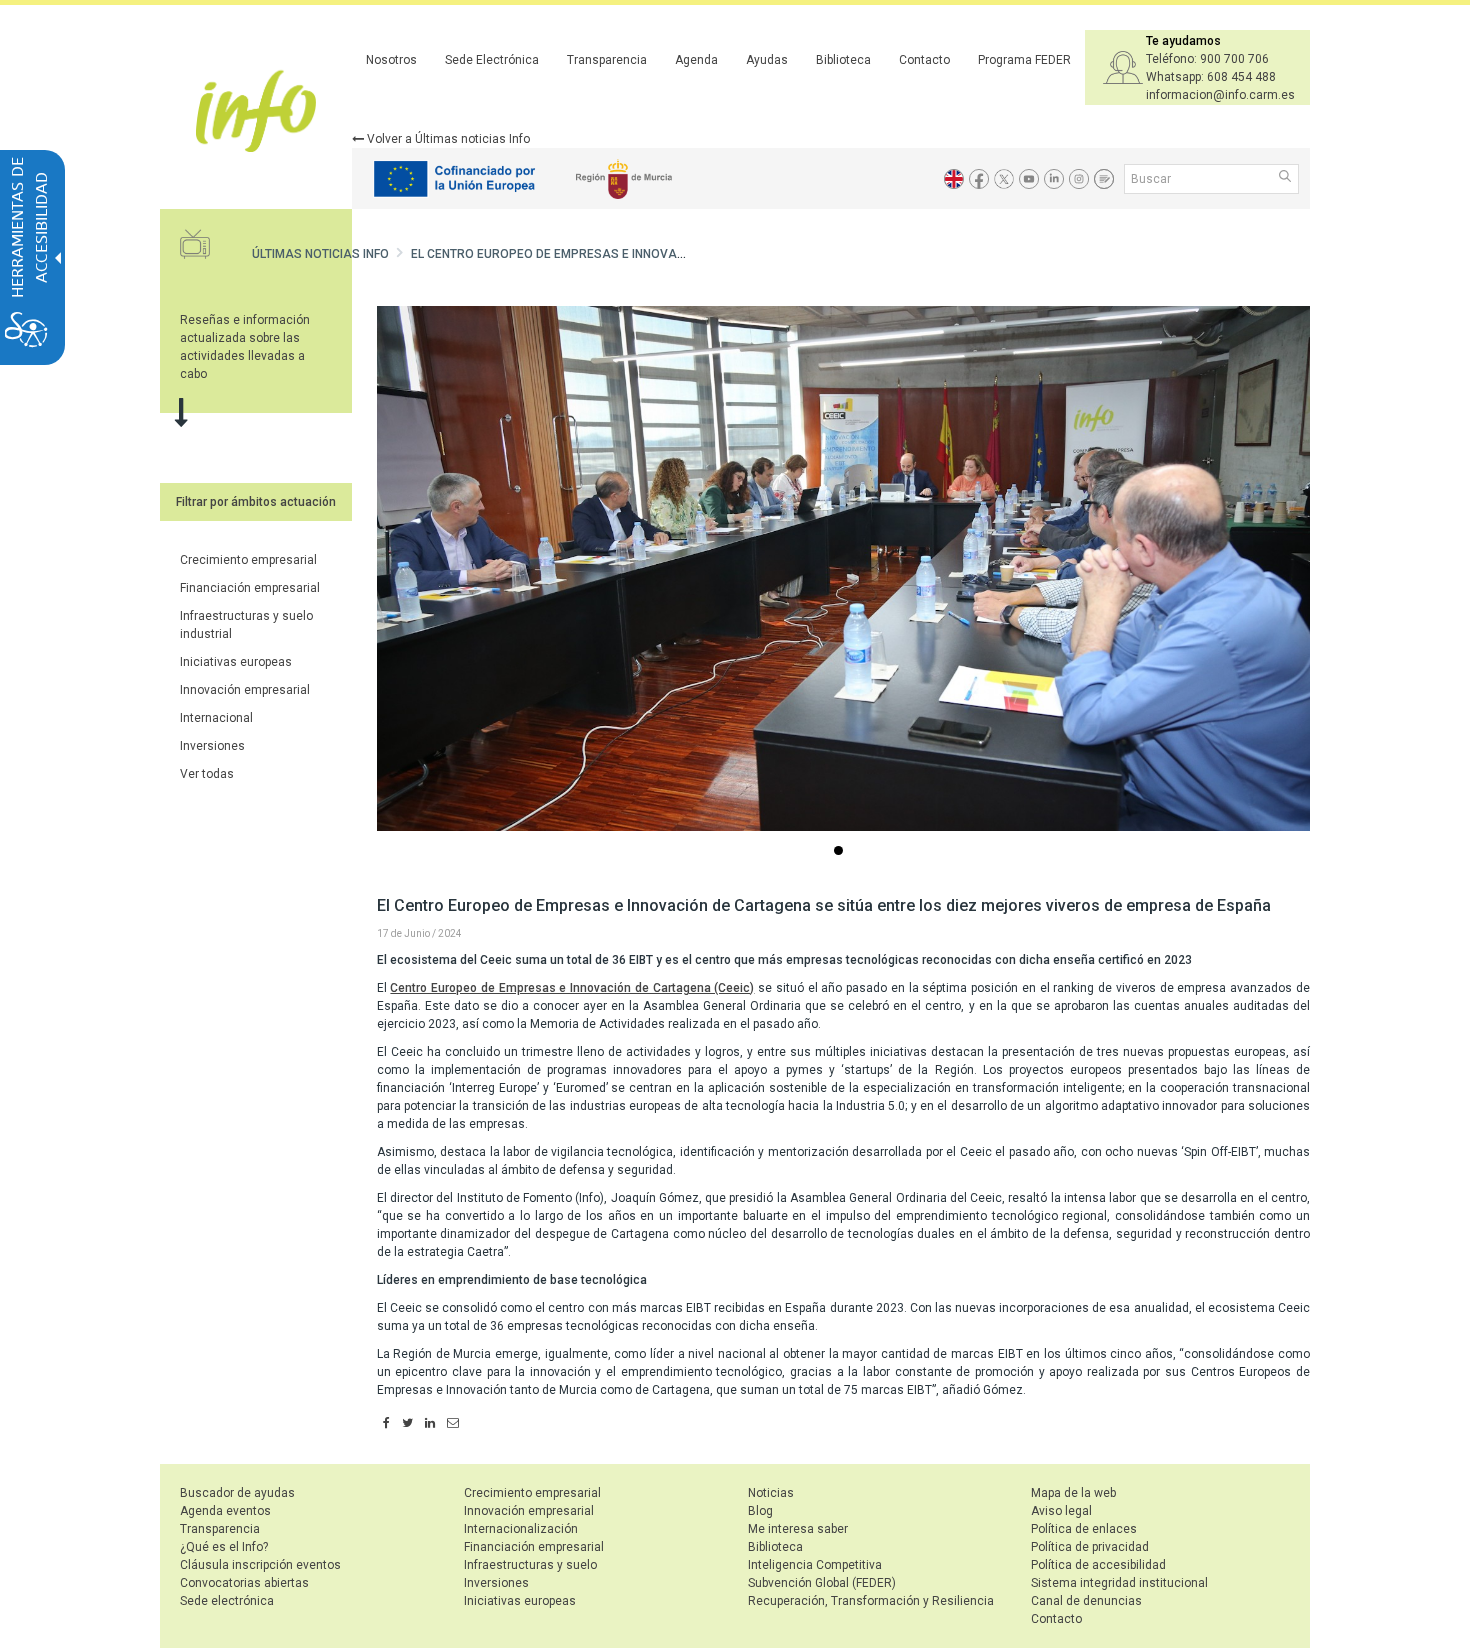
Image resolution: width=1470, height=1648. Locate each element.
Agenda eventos (225, 1511)
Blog (760, 1511)
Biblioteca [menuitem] (843, 60)
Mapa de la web (1073, 1493)
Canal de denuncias (1086, 1601)
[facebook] (386, 1424)
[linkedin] (430, 1424)
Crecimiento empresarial (248, 560)
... (842, 852)
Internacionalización (521, 1529)
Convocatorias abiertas (244, 1583)
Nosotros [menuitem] (391, 60)
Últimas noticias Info (320, 254)
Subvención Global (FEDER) (822, 1583)
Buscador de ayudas (237, 1493)
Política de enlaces (1084, 1529)
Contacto (1056, 1619)
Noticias (771, 1493)
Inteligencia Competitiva (815, 1565)
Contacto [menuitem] (924, 60)
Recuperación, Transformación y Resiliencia (871, 1601)
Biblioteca (775, 1547)
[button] (1286, 178)
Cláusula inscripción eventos (260, 1565)
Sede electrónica (227, 1601)
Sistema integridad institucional (1119, 1583)
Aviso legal (1061, 1511)
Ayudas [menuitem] (767, 60)
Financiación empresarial (250, 588)
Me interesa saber (798, 1529)
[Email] (453, 1424)
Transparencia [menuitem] (607, 60)
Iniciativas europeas (236, 662)
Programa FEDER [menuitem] (1024, 60)
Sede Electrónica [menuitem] (492, 60)
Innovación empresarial (245, 690)
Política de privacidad (1090, 1547)
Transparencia (220, 1529)
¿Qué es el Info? (224, 1547)
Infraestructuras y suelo (530, 1565)
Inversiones (212, 746)
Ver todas (207, 774)
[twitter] (407, 1424)
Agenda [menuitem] (696, 60)
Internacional (216, 718)
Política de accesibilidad (1098, 1565)
